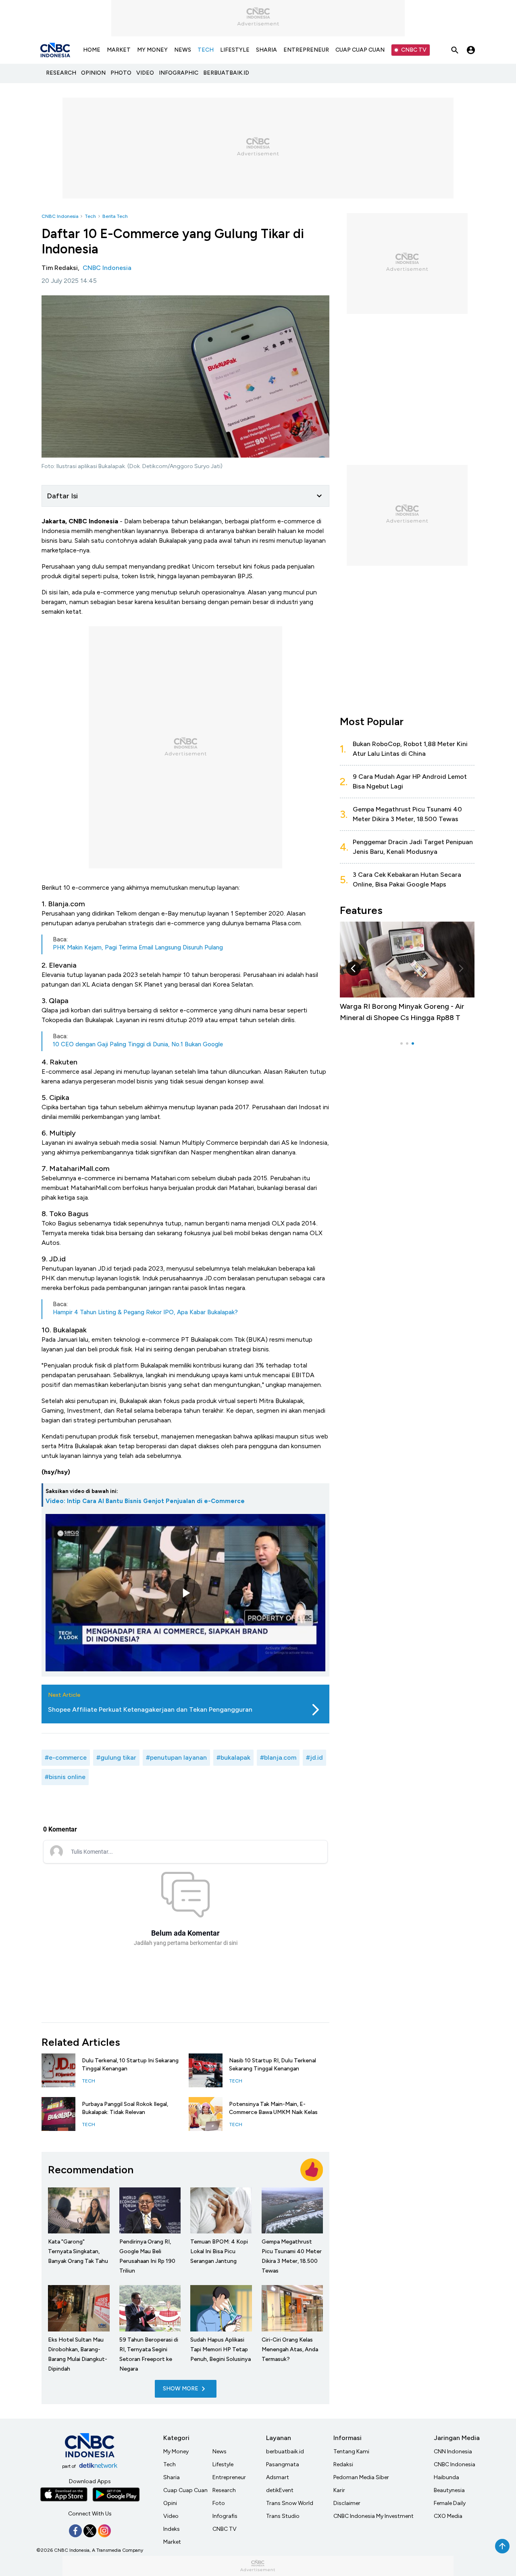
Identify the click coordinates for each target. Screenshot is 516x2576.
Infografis (225, 2516)
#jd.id (314, 1757)
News (220, 2452)
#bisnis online (65, 1777)
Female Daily (450, 2503)
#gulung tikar (116, 1757)
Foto (219, 2503)
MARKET (119, 50)
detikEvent (280, 2490)
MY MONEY (152, 50)
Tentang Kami (351, 2452)
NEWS (183, 50)
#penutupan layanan (176, 1757)
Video (171, 2516)
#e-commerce (66, 1757)
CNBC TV (414, 50)
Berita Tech (115, 216)
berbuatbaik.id (285, 2452)
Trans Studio (283, 2516)
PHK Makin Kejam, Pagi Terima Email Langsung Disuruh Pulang (138, 947)
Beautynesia (449, 2490)
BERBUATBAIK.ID (226, 73)
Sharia (172, 2477)
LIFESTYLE (235, 50)
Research (224, 2490)
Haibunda (446, 2477)
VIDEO (145, 73)
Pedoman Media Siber (361, 2477)
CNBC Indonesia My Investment (373, 2516)
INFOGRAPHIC (179, 73)
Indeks (172, 2529)
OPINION (93, 73)
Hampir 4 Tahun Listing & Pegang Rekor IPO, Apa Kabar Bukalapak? (145, 1312)
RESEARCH (61, 73)
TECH (206, 50)
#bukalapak (233, 1757)
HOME (92, 50)
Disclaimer (347, 2503)
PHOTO (121, 73)
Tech (90, 216)
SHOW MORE (181, 2389)
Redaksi (343, 2464)
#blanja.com (278, 1757)
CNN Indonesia (453, 2452)
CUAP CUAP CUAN (360, 50)
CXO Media (448, 2516)
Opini (170, 2503)
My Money (176, 2452)
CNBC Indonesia (60, 216)
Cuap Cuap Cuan (185, 2490)
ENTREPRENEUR (306, 50)
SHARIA (266, 50)
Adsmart (278, 2477)
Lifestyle (223, 2464)
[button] (461, 968)
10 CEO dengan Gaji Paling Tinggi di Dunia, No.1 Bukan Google (138, 1044)
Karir (339, 2490)
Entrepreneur (229, 2477)
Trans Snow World (290, 2503)
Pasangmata (283, 2464)
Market (172, 2542)
